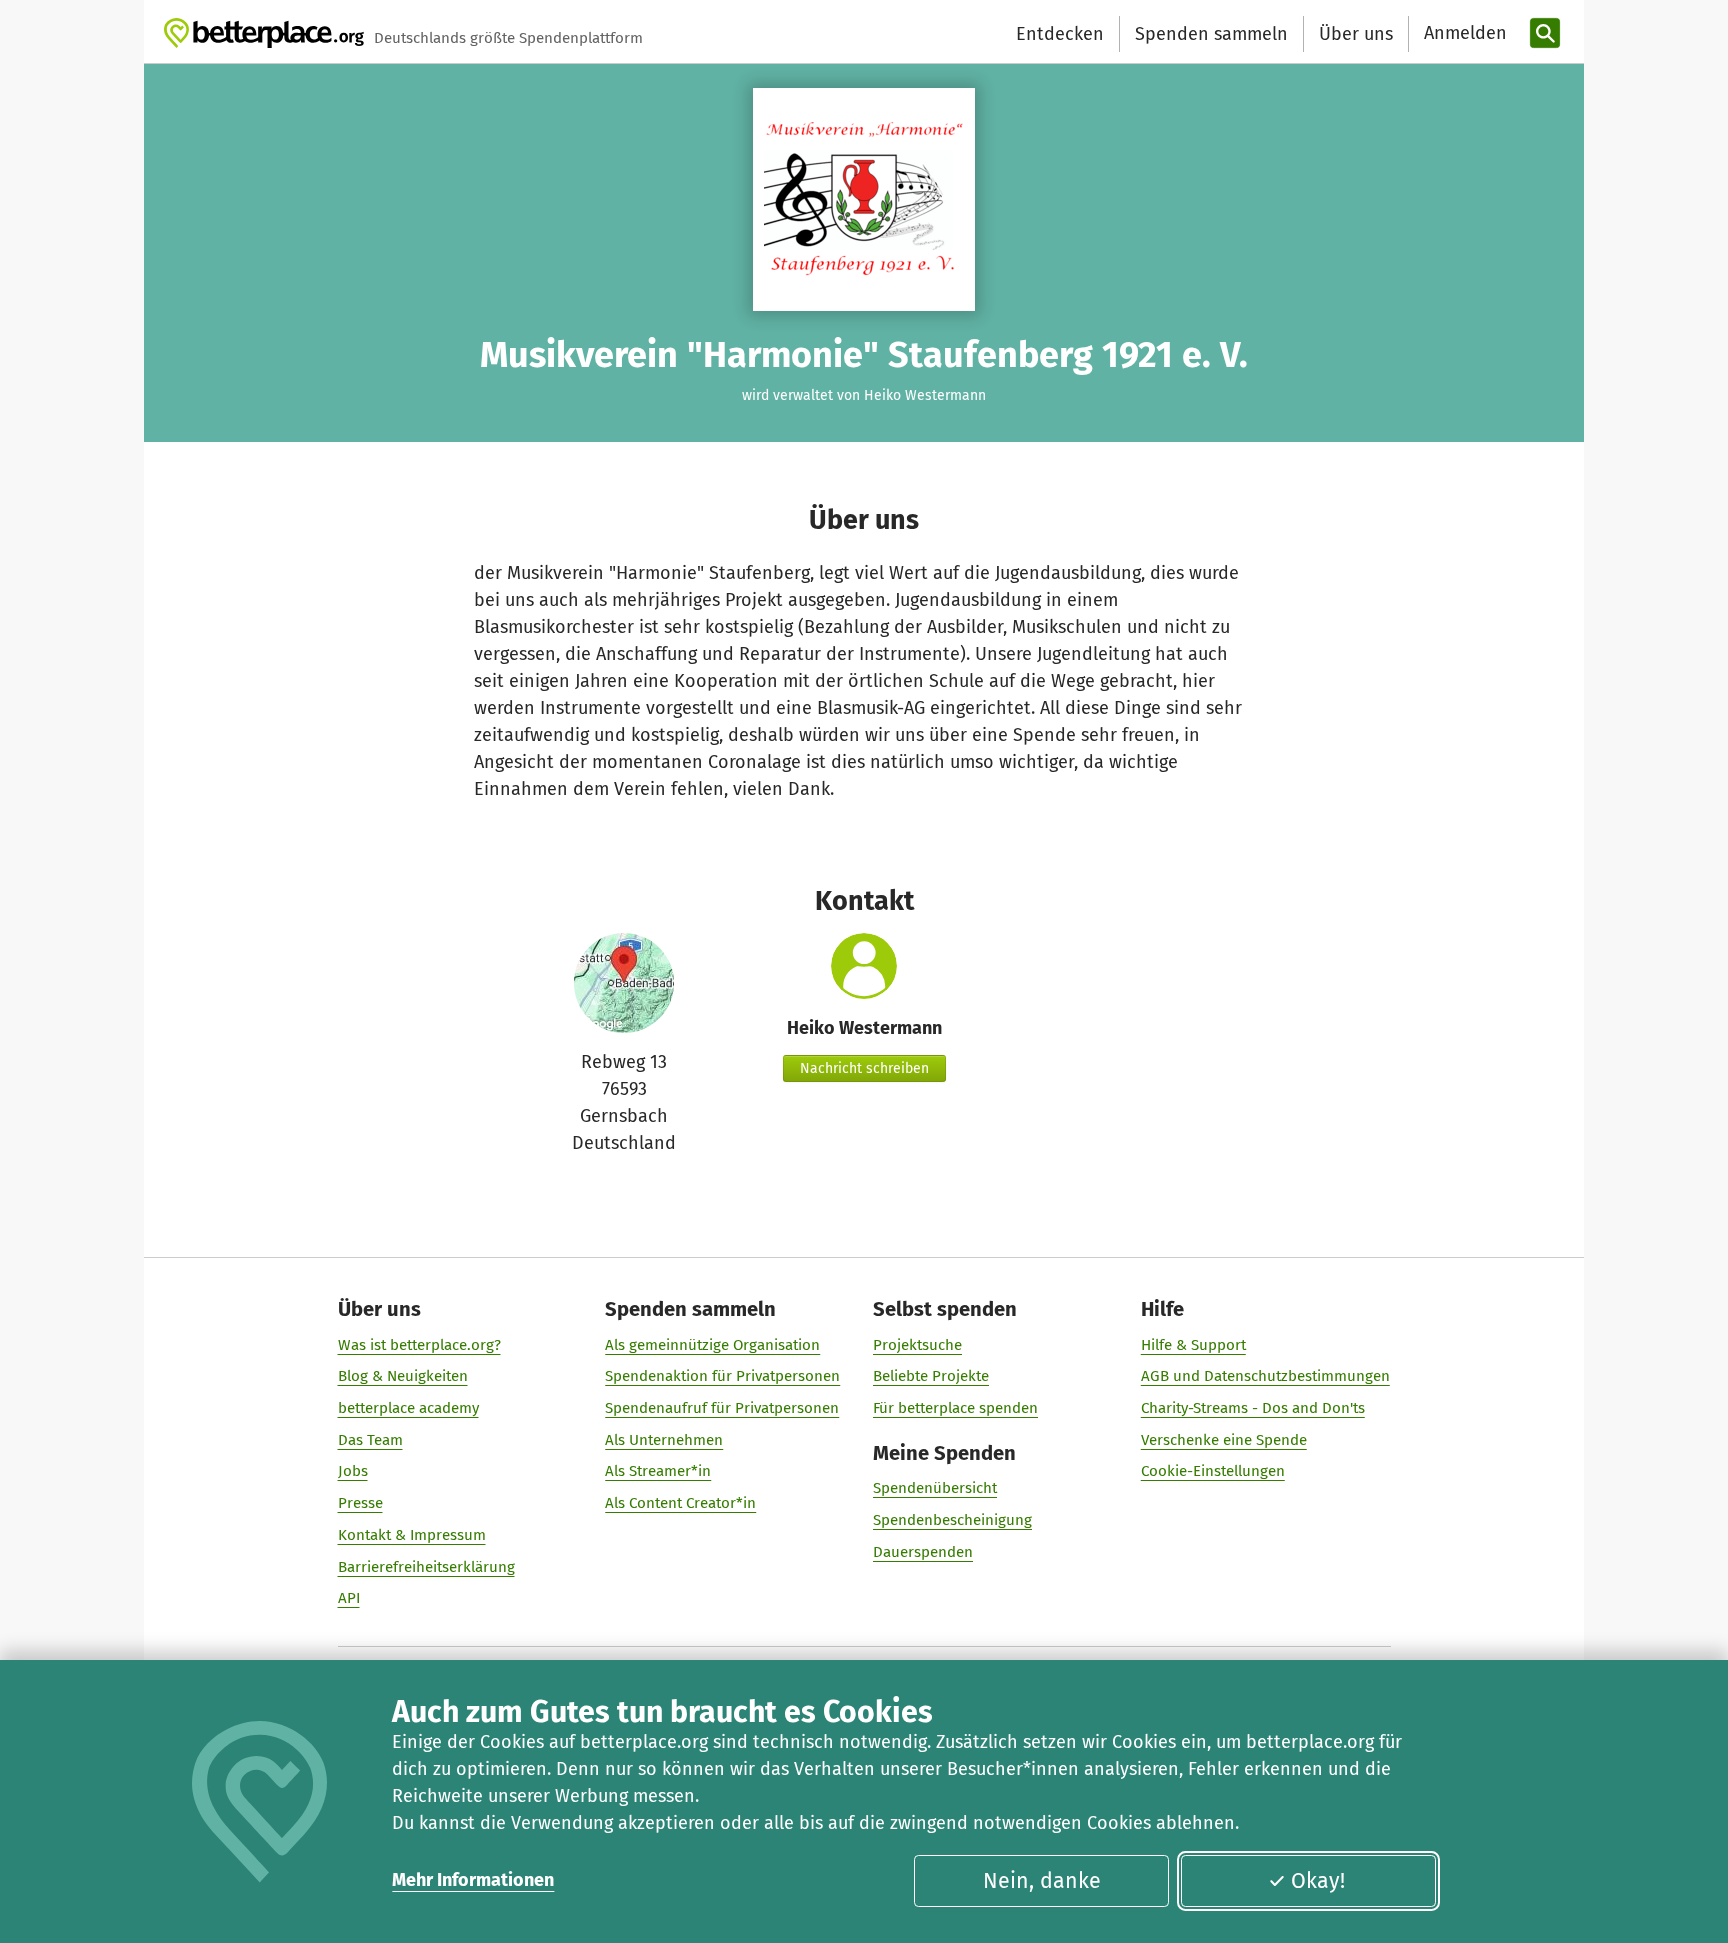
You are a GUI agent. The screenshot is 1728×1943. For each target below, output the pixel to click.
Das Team (370, 1440)
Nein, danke (1042, 1881)
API (349, 1598)
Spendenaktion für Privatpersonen (722, 1376)
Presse (360, 1503)
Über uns (1356, 34)
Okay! (1318, 1881)
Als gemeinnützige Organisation (712, 1345)
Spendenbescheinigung (952, 1520)
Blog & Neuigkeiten (403, 1376)
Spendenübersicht (935, 1488)
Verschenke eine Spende (1224, 1440)
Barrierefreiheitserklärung (426, 1567)
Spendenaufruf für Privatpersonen (722, 1408)
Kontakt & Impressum (412, 1535)
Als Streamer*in (658, 1471)
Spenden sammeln (1211, 34)
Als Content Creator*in (680, 1503)
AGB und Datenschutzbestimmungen (1265, 1376)
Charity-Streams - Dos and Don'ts (1253, 1408)
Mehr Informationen (473, 1880)
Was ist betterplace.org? (419, 1345)
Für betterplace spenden (955, 1408)
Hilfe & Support (1193, 1345)
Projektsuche (917, 1345)
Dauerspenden (923, 1552)
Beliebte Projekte (931, 1376)
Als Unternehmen (664, 1440)
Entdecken (1060, 34)
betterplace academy (408, 1408)
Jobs (353, 1471)
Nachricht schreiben (864, 1068)
